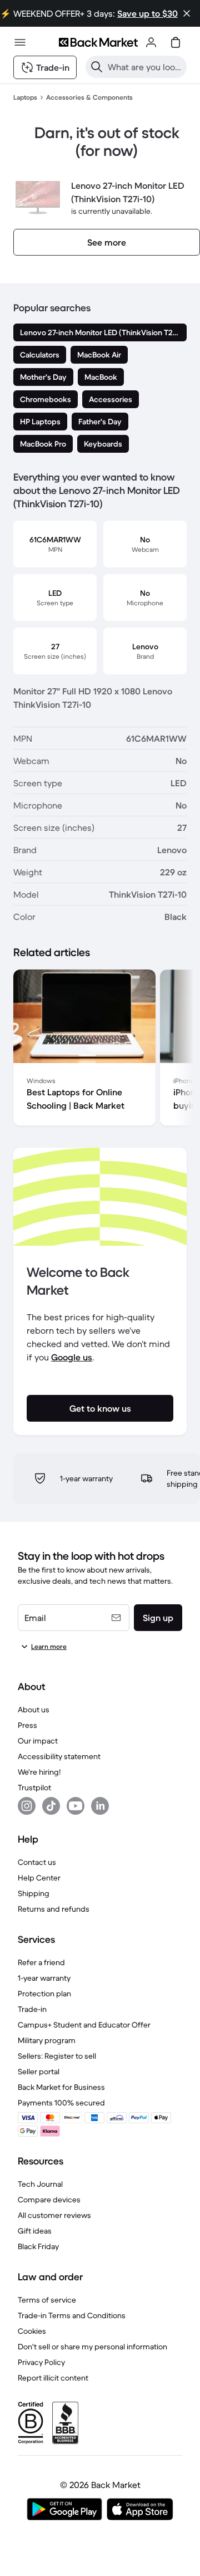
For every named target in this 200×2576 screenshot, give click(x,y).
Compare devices (49, 2200)
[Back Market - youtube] (76, 1806)
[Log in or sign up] (151, 42)
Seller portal (39, 2071)
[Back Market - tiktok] (51, 1806)
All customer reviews (54, 2215)
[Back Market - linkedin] (100, 1806)
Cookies (32, 2331)
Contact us (37, 1862)
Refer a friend (41, 1962)
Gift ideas (35, 2231)
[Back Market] (98, 42)
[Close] (187, 13)
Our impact (38, 1741)
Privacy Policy (41, 2362)
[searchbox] (145, 67)
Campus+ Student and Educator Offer (84, 2025)
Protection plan (44, 1994)
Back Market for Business (61, 2087)
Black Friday (38, 2246)
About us (34, 1710)
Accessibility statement (59, 1756)
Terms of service (47, 2300)
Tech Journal (40, 2184)
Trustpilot (34, 1787)
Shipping (34, 1893)
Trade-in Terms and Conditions (72, 2315)
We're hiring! (39, 1772)
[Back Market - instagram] (27, 1806)
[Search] (97, 67)
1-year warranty (44, 1978)
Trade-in (32, 2009)
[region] (100, 1050)
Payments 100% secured (61, 2103)
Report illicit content (53, 2378)
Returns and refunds (54, 1909)
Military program (47, 2040)
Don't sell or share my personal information (92, 2347)
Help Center (39, 1878)
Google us (72, 1357)
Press (27, 1725)
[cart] (176, 42)
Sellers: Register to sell (57, 2056)
